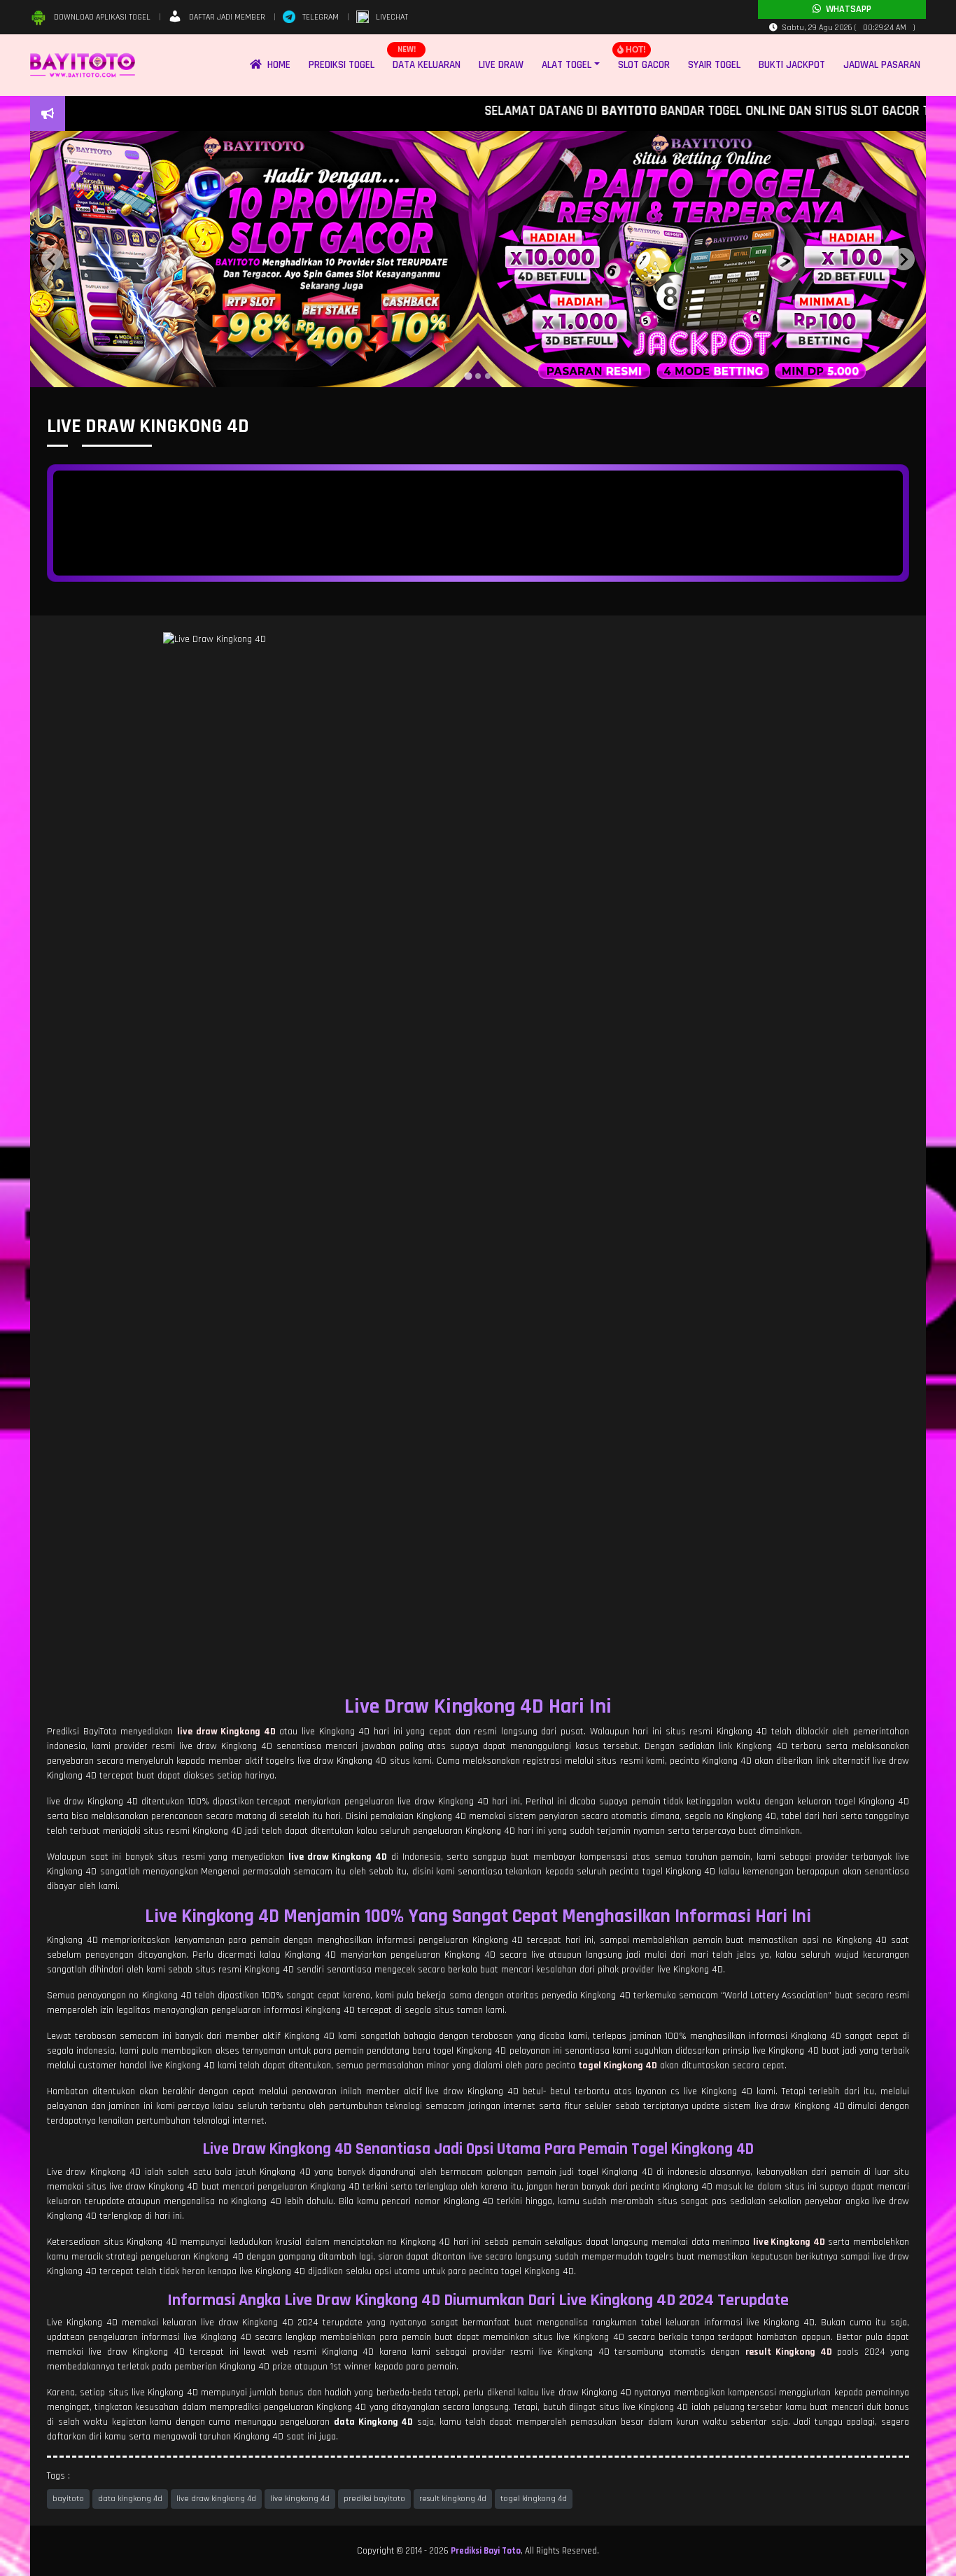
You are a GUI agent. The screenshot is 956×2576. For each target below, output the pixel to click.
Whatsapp (846, 9)
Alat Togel (567, 65)
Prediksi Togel (342, 65)
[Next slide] (904, 259)
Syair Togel (714, 65)
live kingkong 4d (300, 2499)
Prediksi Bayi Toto (486, 2551)
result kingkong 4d (453, 2499)
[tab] (468, 376)
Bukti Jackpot (792, 65)
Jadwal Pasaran (882, 65)
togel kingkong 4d (534, 2499)
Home (276, 65)
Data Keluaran (427, 65)
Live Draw (501, 65)
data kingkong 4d (130, 2499)
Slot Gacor (644, 65)
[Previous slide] (52, 259)
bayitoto (68, 2499)
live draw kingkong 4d (216, 2499)
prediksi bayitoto (374, 2499)
